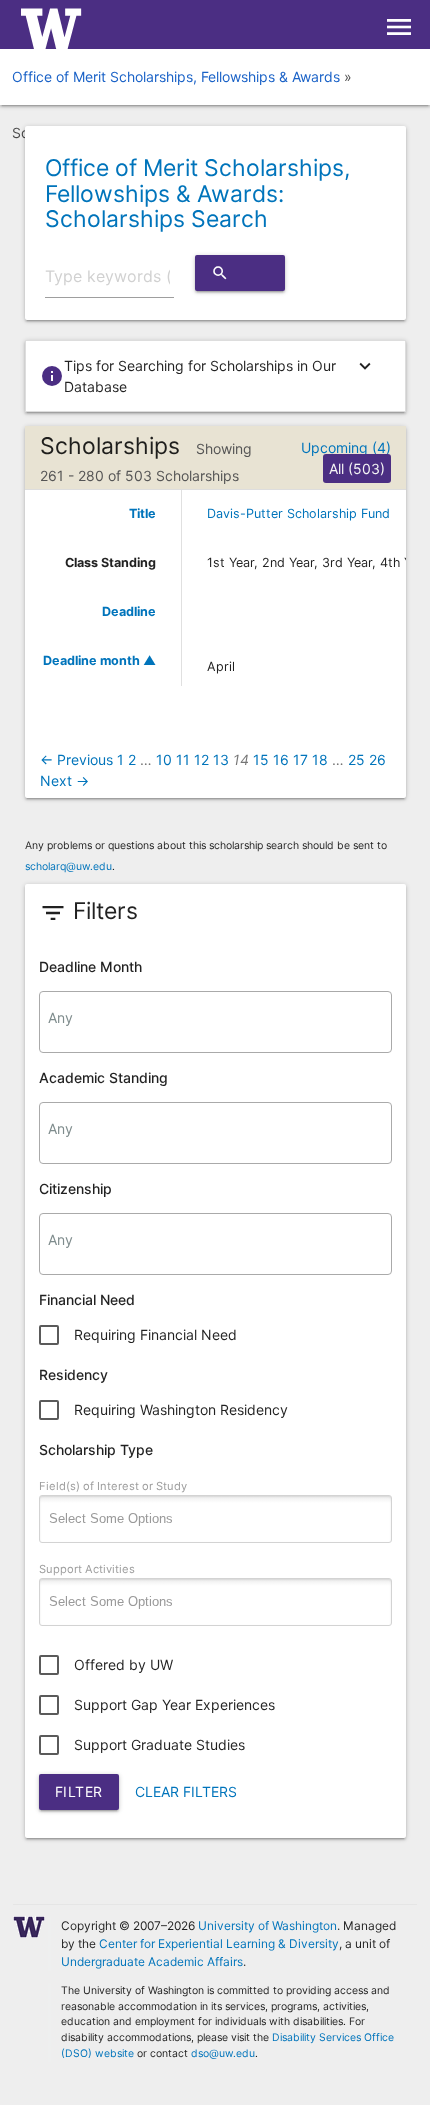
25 (356, 759)
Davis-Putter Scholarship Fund (298, 513)
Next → (64, 780)
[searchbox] (215, 1018)
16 (281, 759)
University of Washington (267, 1925)
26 (377, 759)
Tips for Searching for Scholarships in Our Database (208, 375)
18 (320, 759)
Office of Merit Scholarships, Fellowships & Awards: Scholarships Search (197, 193)
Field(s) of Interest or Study (113, 1486)
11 (183, 759)
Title (142, 513)
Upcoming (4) (346, 447)
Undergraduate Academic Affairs (152, 1961)
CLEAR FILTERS (186, 1791)
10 (164, 759)
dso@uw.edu (223, 2053)
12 (201, 759)
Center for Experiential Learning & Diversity (219, 1943)
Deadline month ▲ (99, 660)
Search (240, 277)
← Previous (76, 759)
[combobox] (215, 1022)
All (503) (357, 468)
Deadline (129, 611)
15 (261, 759)
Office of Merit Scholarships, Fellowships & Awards (176, 76)
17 (300, 759)
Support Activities (87, 1569)
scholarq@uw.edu (68, 866)
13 (221, 759)
